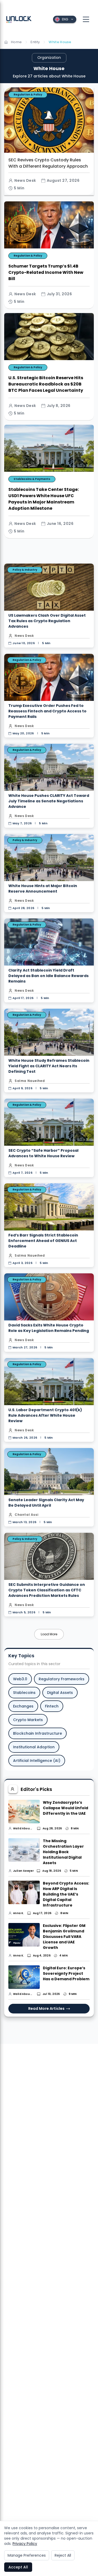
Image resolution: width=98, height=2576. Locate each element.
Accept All (18, 2567)
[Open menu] (86, 19)
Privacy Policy (25, 2544)
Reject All (63, 2555)
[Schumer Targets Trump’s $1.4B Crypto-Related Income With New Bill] (49, 255)
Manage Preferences (27, 2555)
